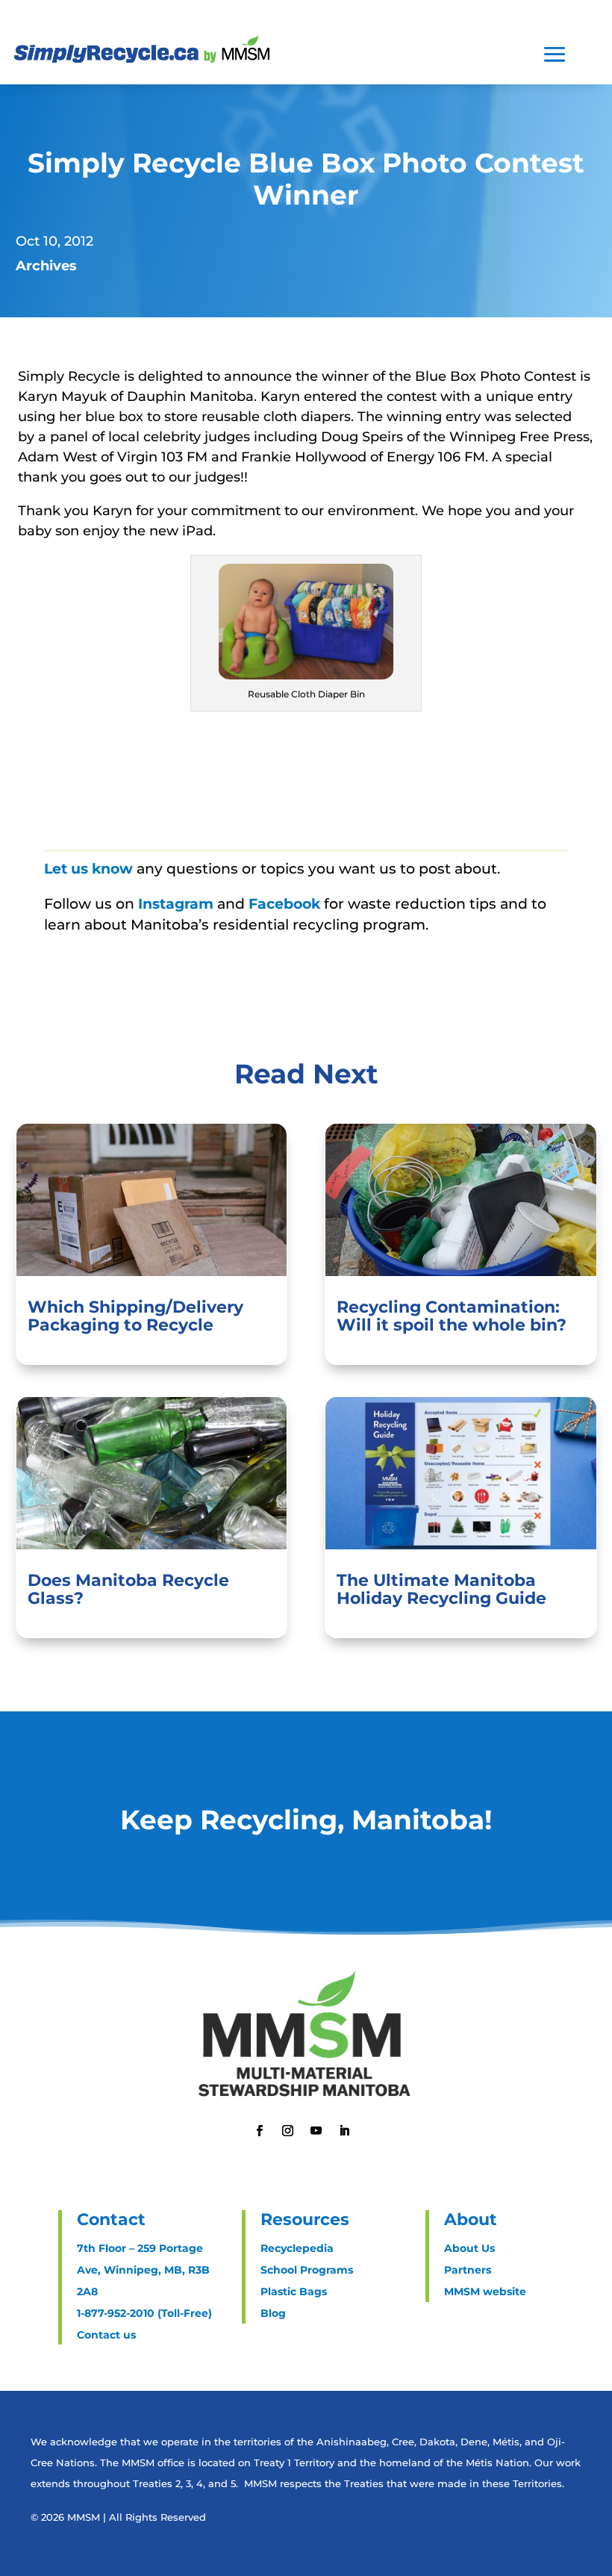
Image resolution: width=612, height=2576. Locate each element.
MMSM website (485, 2292)
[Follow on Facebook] (259, 2131)
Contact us (106, 2335)
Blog (273, 2313)
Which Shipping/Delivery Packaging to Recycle (135, 1316)
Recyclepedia (297, 2248)
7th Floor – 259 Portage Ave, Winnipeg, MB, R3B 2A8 (143, 2270)
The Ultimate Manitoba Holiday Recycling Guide (441, 1589)
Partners (468, 2270)
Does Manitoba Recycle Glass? (128, 1589)
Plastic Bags (294, 2292)
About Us (469, 2248)
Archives (46, 266)
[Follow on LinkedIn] (344, 2131)
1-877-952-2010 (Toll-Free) (144, 2313)
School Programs (307, 2270)
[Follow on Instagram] (287, 2131)
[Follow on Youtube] (316, 2131)
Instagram (178, 904)
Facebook (286, 904)
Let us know (88, 869)
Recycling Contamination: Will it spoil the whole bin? (452, 1316)
